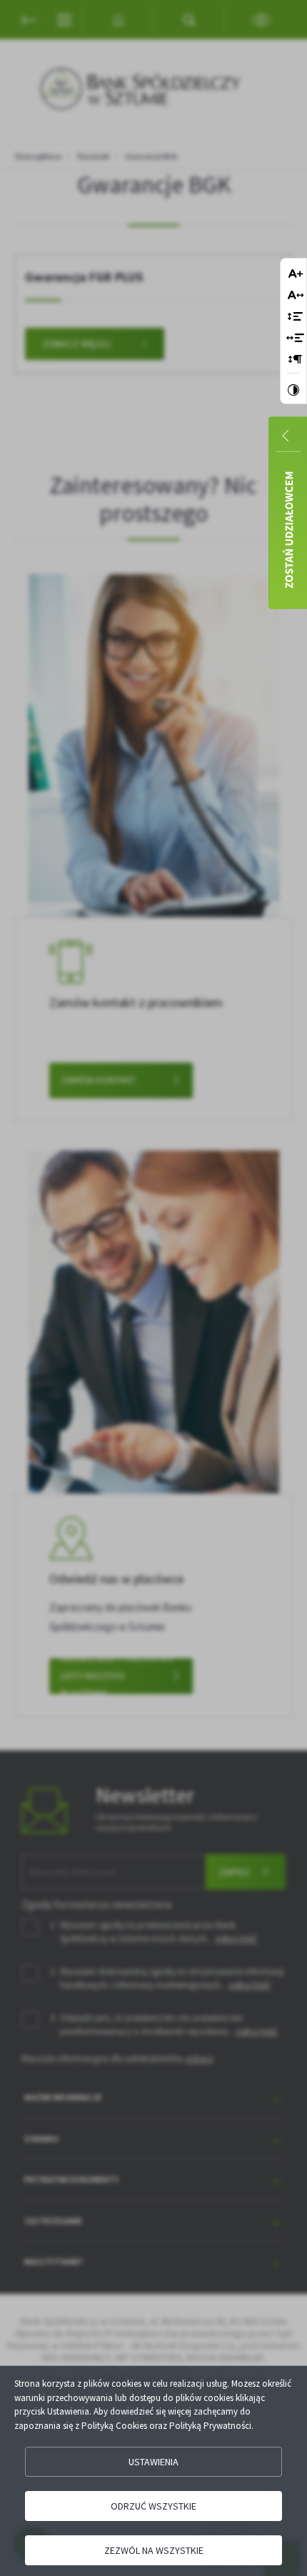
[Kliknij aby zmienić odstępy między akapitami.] (296, 360)
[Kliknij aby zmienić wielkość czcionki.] (296, 275)
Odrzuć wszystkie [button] (153, 2506)
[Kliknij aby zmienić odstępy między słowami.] (295, 339)
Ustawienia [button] (153, 2462)
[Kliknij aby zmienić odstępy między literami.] (296, 296)
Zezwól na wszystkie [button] (154, 2550)
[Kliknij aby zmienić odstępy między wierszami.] (295, 317)
